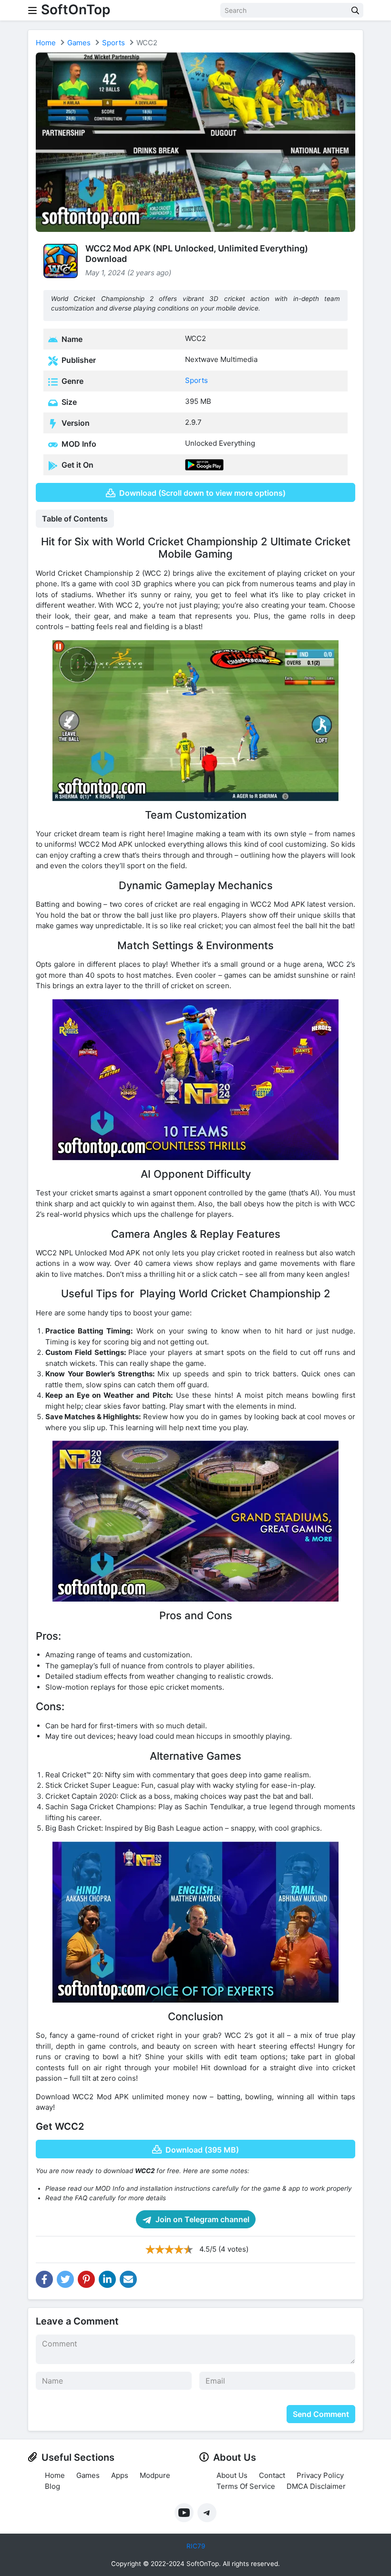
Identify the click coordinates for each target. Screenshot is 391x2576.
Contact (272, 2475)
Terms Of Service (246, 2486)
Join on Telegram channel (201, 2219)
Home (46, 43)
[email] (128, 2279)
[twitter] (65, 2279)
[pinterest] (86, 2279)
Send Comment (321, 2414)
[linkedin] (107, 2279)
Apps (120, 2475)
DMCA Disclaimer (316, 2486)
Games (79, 43)
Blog (52, 2486)
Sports (113, 43)
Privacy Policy (320, 2475)
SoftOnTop (76, 10)
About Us (232, 2475)
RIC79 (196, 2546)
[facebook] (44, 2279)
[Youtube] (184, 2513)
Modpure (155, 2475)
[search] (355, 10)
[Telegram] (207, 2513)
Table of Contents (75, 519)
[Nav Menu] (32, 10)
